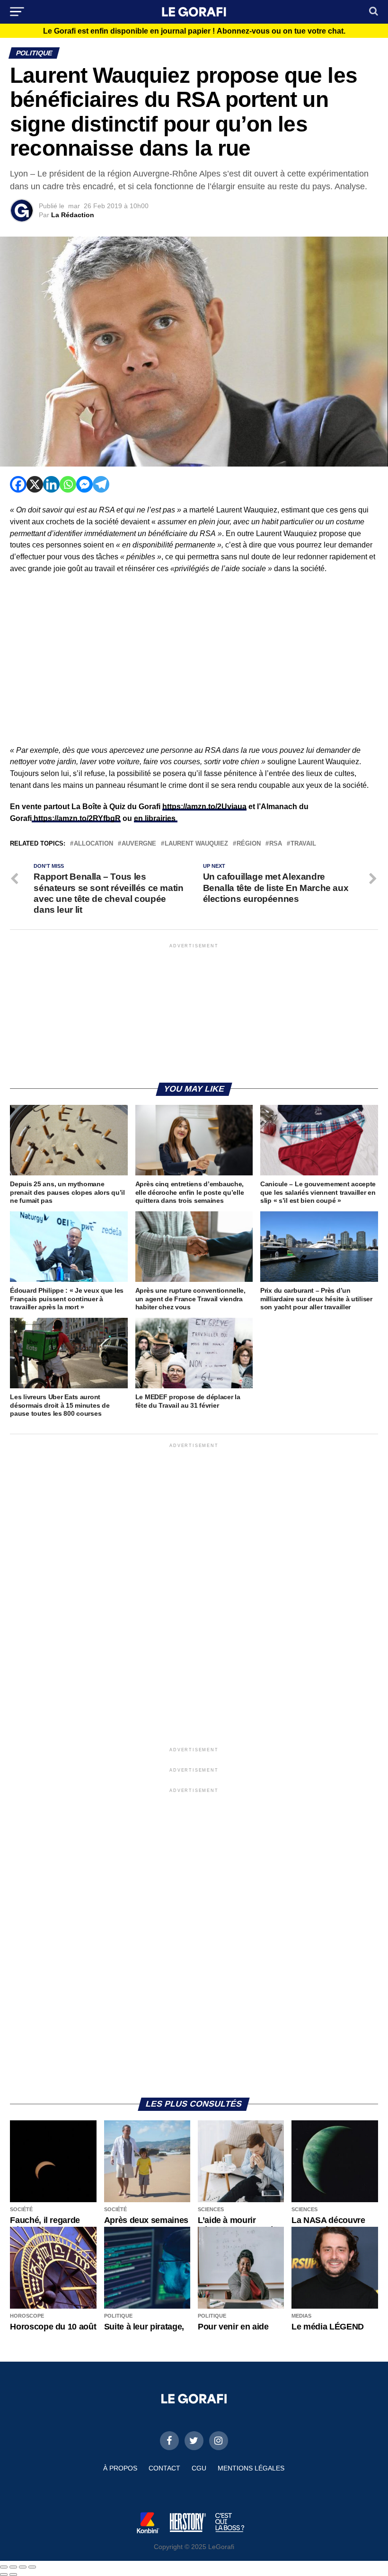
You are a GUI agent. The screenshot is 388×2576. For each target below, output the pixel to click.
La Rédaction (73, 215)
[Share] (13, 2567)
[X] (35, 484)
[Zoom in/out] (32, 2567)
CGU (199, 2468)
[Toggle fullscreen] (23, 2567)
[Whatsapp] (68, 484)
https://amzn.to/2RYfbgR (76, 818)
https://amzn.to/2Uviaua (204, 807)
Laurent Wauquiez (196, 844)
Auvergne (139, 844)
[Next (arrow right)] (13, 2575)
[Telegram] (101, 484)
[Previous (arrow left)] (4, 2575)
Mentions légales (251, 2468)
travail (303, 844)
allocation (93, 844)
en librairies (156, 818)
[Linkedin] (51, 484)
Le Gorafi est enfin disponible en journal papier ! (194, 31)
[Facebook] (18, 484)
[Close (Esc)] (4, 2567)
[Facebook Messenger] (84, 484)
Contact (164, 2468)
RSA (276, 844)
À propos (120, 2468)
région (249, 844)
